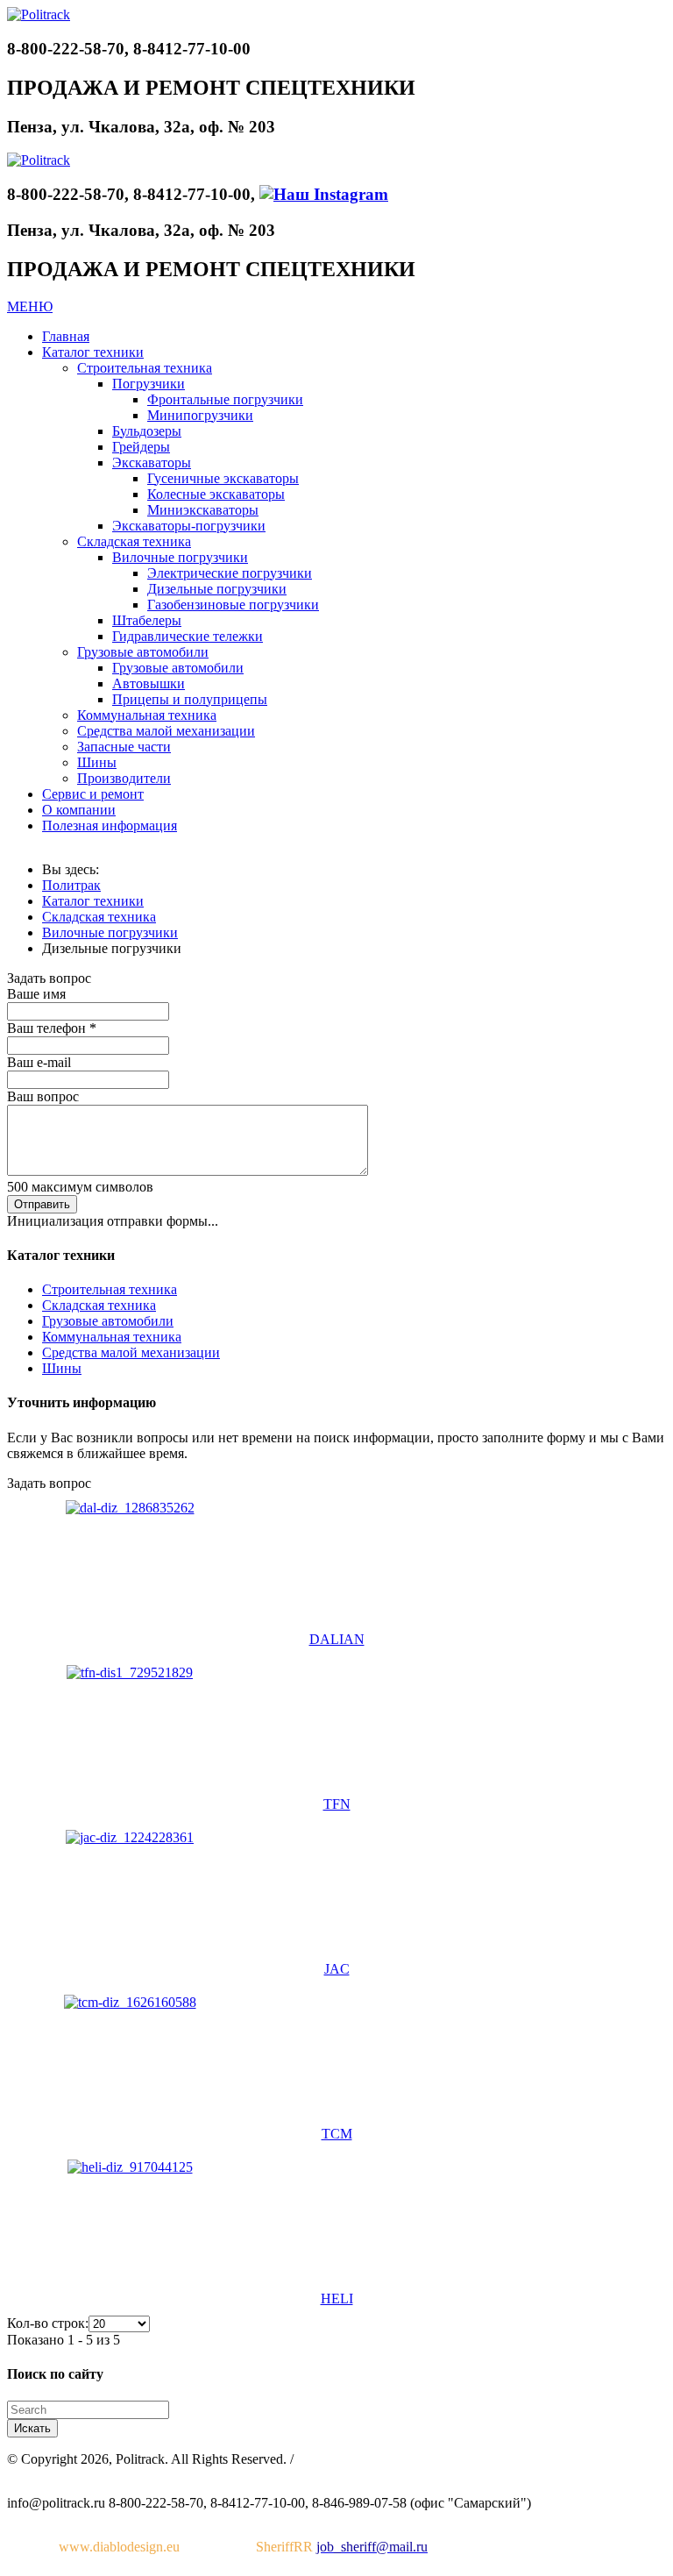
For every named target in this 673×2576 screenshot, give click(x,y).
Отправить (42, 1204)
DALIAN (337, 1639)
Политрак (71, 885)
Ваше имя (36, 994)
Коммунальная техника (112, 1337)
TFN (337, 1804)
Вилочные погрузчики (110, 932)
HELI (337, 2298)
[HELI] (130, 2167)
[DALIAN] (130, 1508)
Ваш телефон (52, 1028)
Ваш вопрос (43, 1096)
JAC (337, 1969)
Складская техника (99, 917)
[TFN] (130, 1672)
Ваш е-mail (39, 1062)
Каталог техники (93, 901)
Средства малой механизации (131, 1352)
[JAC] (130, 1837)
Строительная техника (110, 1289)
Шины (62, 1368)
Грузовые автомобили (108, 1321)
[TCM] (130, 2002)
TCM (337, 2134)
